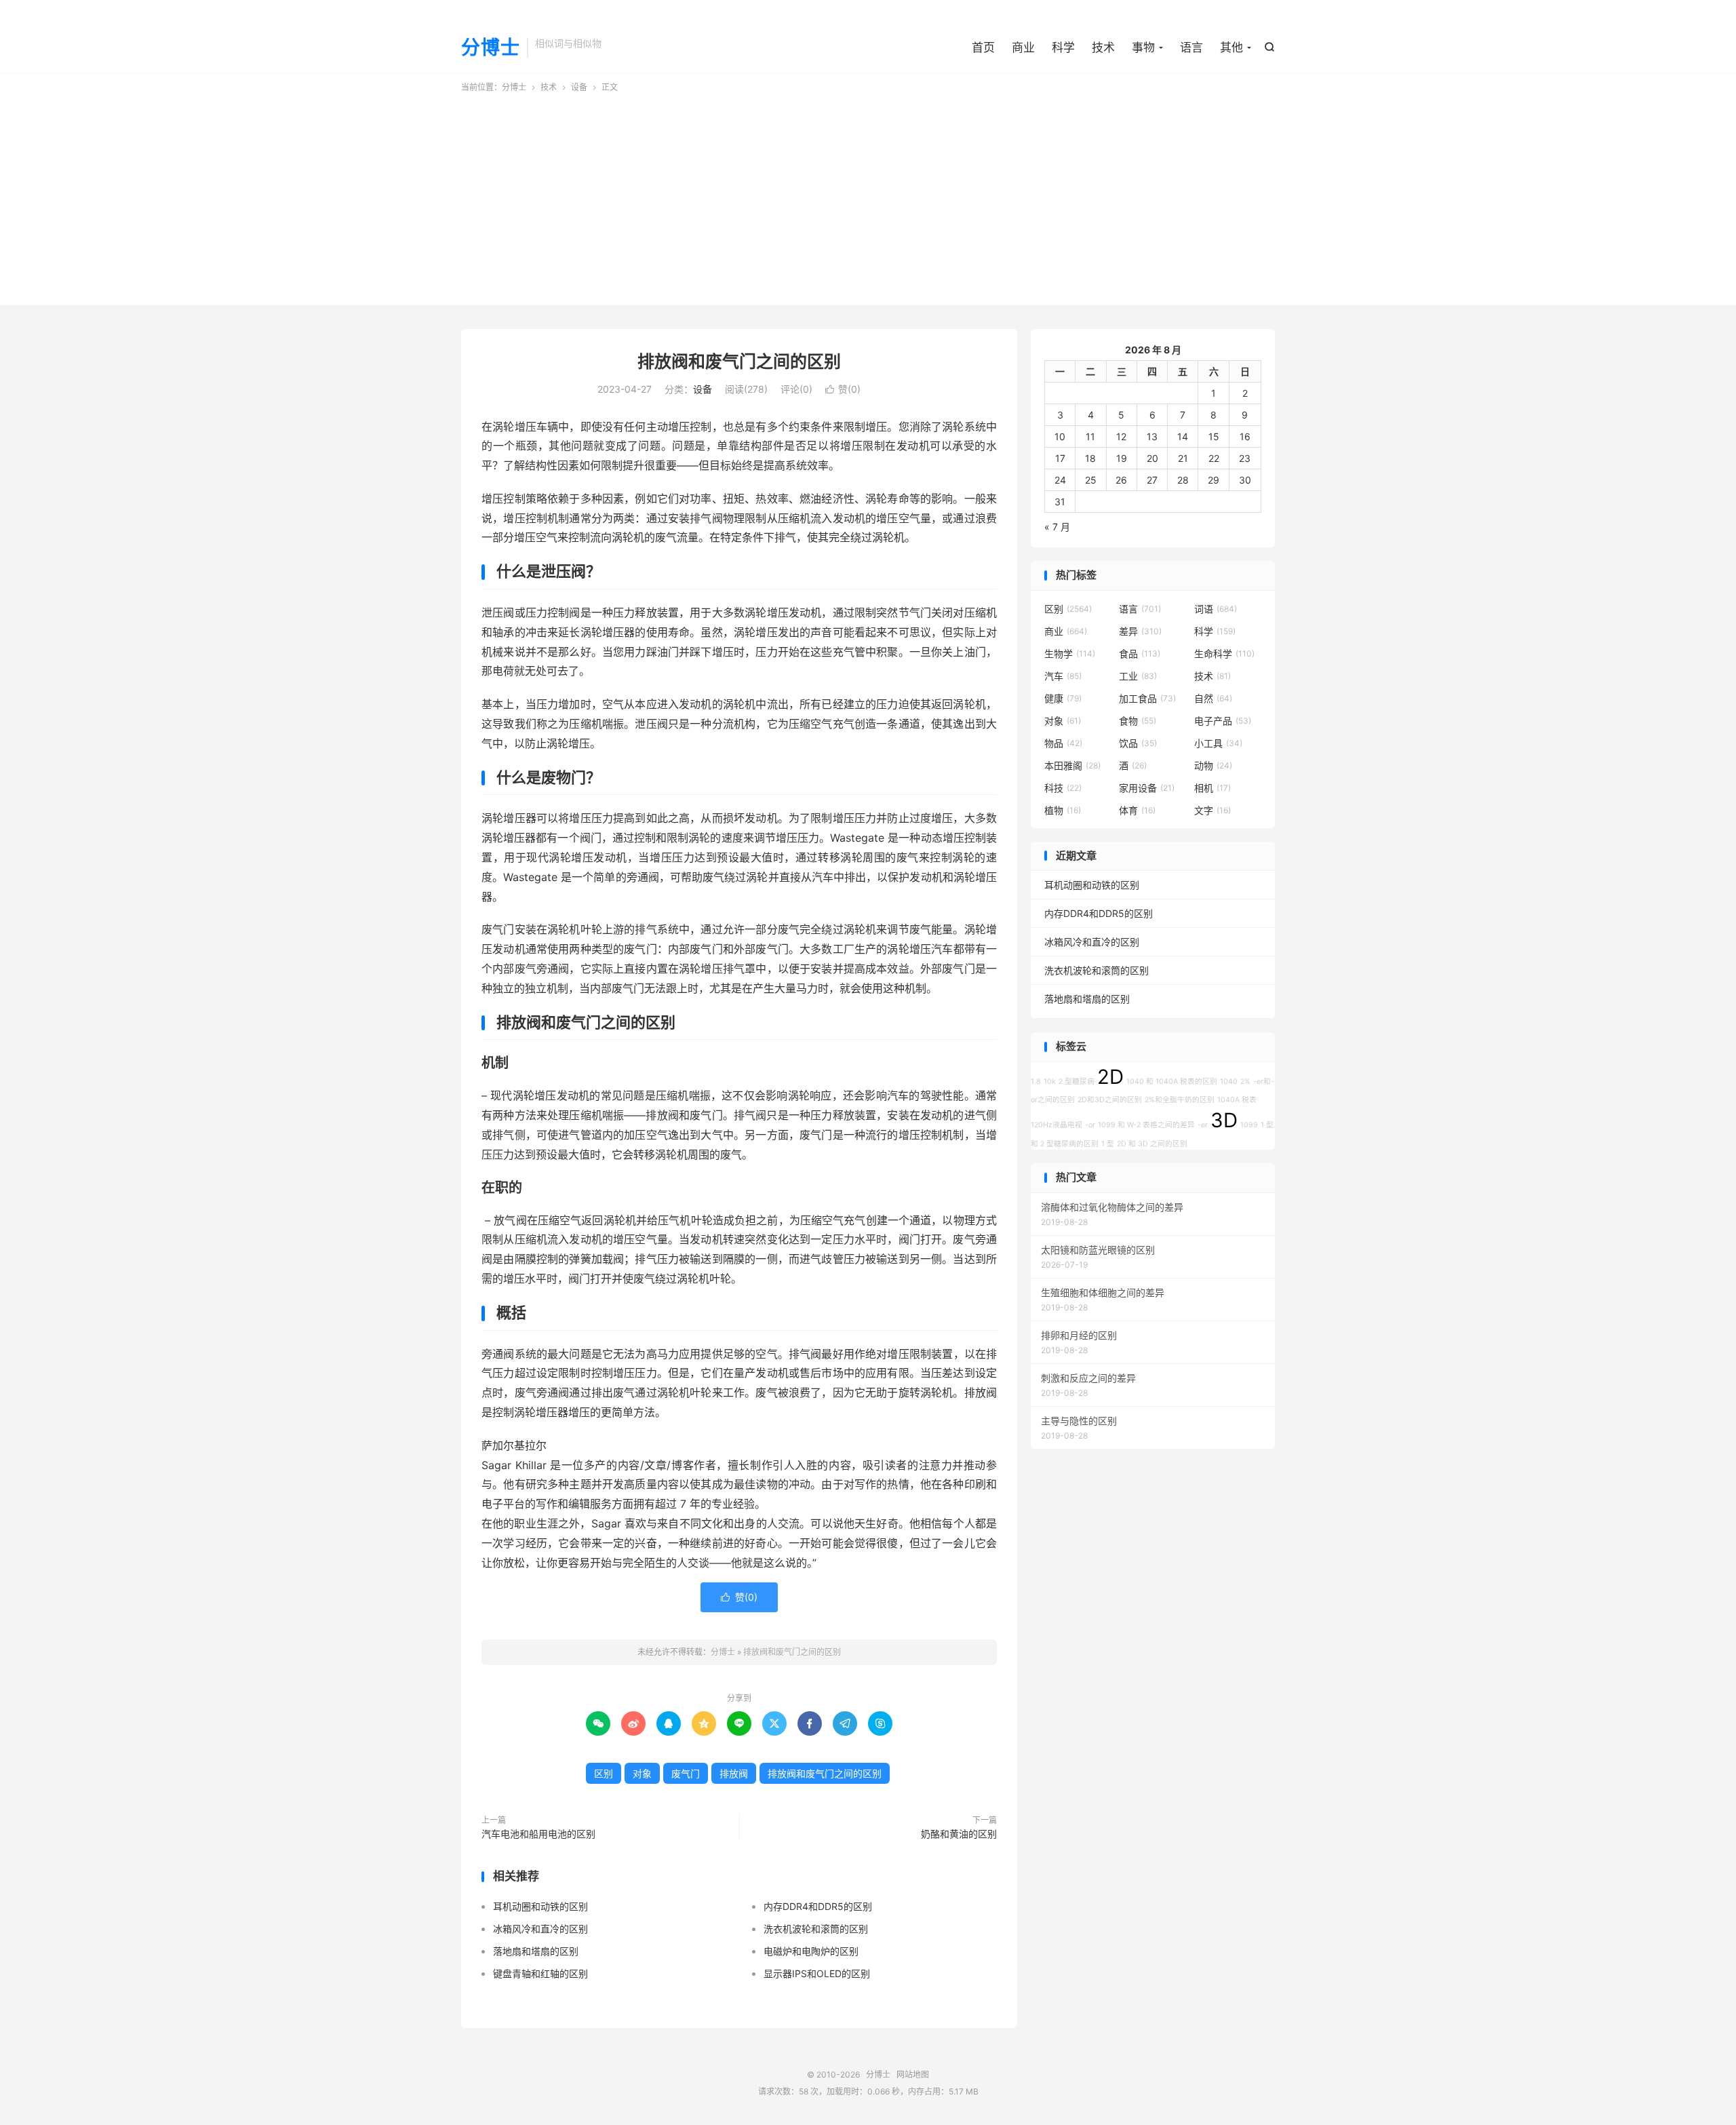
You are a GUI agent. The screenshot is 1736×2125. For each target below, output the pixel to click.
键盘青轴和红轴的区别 (540, 1973)
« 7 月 (1057, 527)
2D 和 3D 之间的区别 (1152, 1144)
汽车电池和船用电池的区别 (538, 1834)
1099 (1249, 1125)
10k (1050, 1081)
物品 (1063, 743)
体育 (1137, 810)
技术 (1103, 47)
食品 (1140, 654)
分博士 (491, 48)
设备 (579, 87)
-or (1090, 1125)
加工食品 (1147, 698)
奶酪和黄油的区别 (959, 1834)
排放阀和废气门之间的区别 (739, 362)
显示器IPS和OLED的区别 (817, 1973)
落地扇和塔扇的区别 (536, 1951)
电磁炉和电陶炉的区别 (811, 1951)
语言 (1191, 47)
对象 (642, 1773)
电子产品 (1223, 721)
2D (1110, 1077)
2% (1245, 1081)
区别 (604, 1773)
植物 (1063, 810)
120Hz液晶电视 (1057, 1125)
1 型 (1108, 1144)
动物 (1213, 765)
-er (1203, 1125)
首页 (983, 47)
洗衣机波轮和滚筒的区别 (816, 1929)
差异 (1140, 631)
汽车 (1063, 676)
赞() (843, 389)
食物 (1138, 721)
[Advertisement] (868, 195)
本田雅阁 (1072, 765)
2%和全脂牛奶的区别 (1180, 1100)
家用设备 (1147, 788)
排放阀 (734, 1773)
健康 (1063, 698)
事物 (1143, 47)
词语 (1216, 609)
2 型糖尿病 (1077, 1081)
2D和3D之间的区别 (1110, 1100)
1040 (1229, 1081)
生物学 (1070, 654)
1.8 (1036, 1081)
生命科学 (1224, 654)
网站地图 (913, 2074)
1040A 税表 (1237, 1100)
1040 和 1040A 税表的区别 (1172, 1081)
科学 (1063, 47)
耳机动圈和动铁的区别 (540, 1906)
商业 (1023, 47)
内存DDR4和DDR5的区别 (818, 1906)
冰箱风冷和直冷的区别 (540, 1929)
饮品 (1138, 743)
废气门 (686, 1773)
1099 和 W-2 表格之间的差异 (1146, 1125)
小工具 (1218, 743)
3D (1224, 1120)
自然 (1213, 698)
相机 (1212, 788)
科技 (1063, 788)
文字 (1212, 810)
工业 (1138, 676)
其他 (1231, 47)
